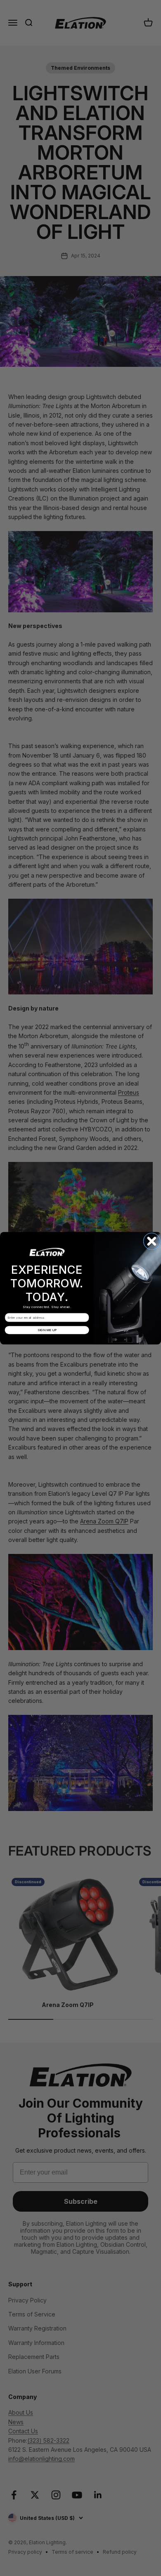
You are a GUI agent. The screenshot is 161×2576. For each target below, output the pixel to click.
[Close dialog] (152, 1241)
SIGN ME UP (47, 1330)
